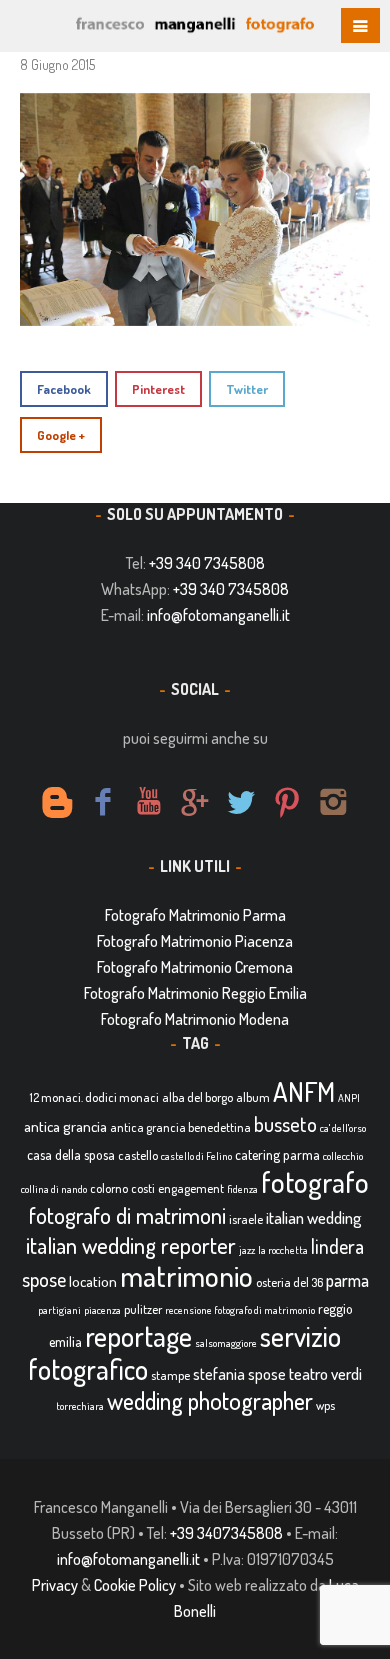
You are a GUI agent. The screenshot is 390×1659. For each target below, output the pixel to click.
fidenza (242, 1189)
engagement (191, 1188)
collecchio (343, 1156)
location (93, 1281)
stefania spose (239, 1374)
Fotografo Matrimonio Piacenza (195, 941)
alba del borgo (197, 1097)
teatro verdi (325, 1373)
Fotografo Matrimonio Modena (195, 1019)
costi (143, 1188)
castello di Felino (196, 1156)
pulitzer (143, 1309)
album (253, 1097)
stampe (170, 1375)
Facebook (64, 389)
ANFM (304, 1091)
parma (347, 1280)
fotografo (315, 1181)
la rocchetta (283, 1250)
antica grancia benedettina (180, 1127)
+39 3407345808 (226, 1533)
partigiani (59, 1310)
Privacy (55, 1585)
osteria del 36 (289, 1282)
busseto (285, 1124)
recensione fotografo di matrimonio (240, 1310)
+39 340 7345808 (207, 563)
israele (246, 1219)
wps (325, 1405)
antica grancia (65, 1126)
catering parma (277, 1154)
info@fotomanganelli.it (218, 615)
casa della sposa (71, 1154)
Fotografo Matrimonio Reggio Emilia (195, 993)
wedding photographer (210, 1400)
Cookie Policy (135, 1585)
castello (138, 1155)
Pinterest (158, 389)
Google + (61, 435)
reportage (138, 1336)
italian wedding (314, 1217)
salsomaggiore (226, 1343)
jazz (247, 1250)
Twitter (247, 389)
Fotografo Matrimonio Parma (195, 915)
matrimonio (186, 1275)
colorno (109, 1188)
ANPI (349, 1098)
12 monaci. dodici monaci (94, 1097)
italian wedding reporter (131, 1244)
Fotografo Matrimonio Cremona (195, 967)
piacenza (102, 1310)
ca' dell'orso (343, 1128)
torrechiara (80, 1406)
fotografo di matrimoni (127, 1215)
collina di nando (54, 1189)
